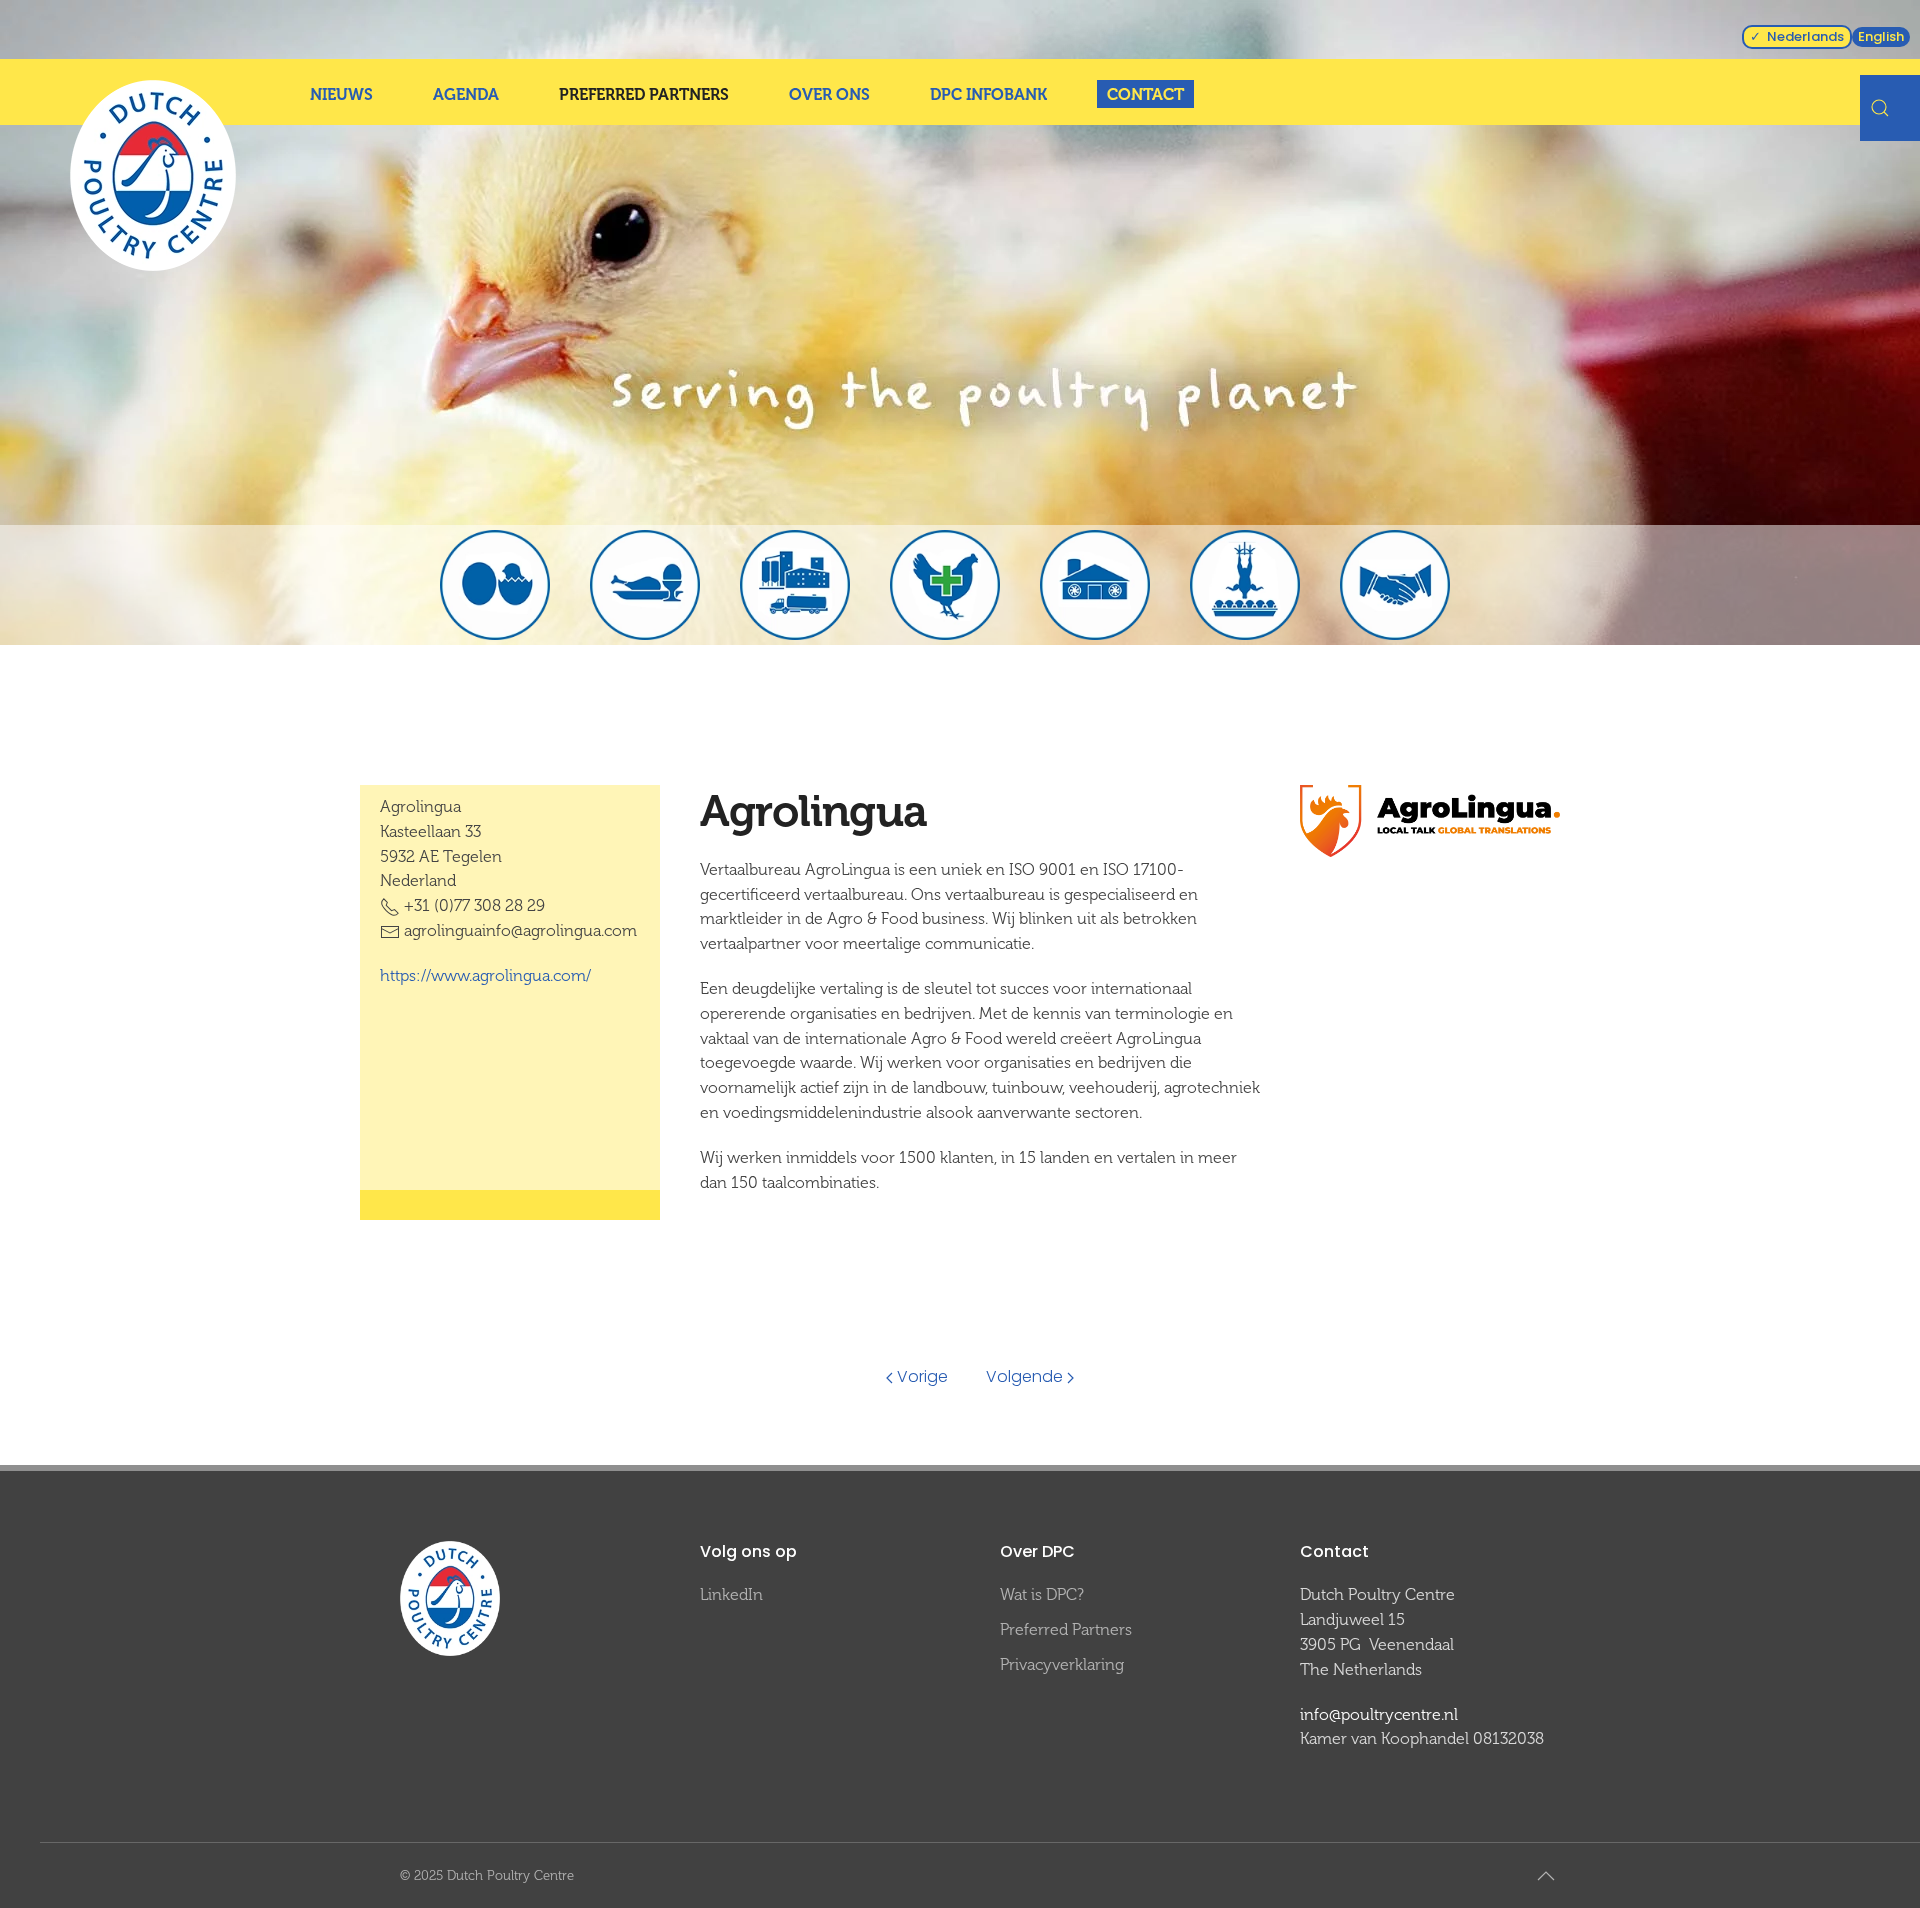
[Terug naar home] (153, 175)
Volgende (1024, 1376)
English (1881, 36)
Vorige (922, 1376)
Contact (1145, 94)
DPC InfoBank (988, 94)
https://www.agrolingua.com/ (485, 975)
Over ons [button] (829, 94)
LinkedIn (731, 1594)
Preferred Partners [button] (644, 94)
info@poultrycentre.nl (1379, 1714)
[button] (1546, 1876)
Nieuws (341, 94)
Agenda (466, 94)
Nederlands (1805, 36)
